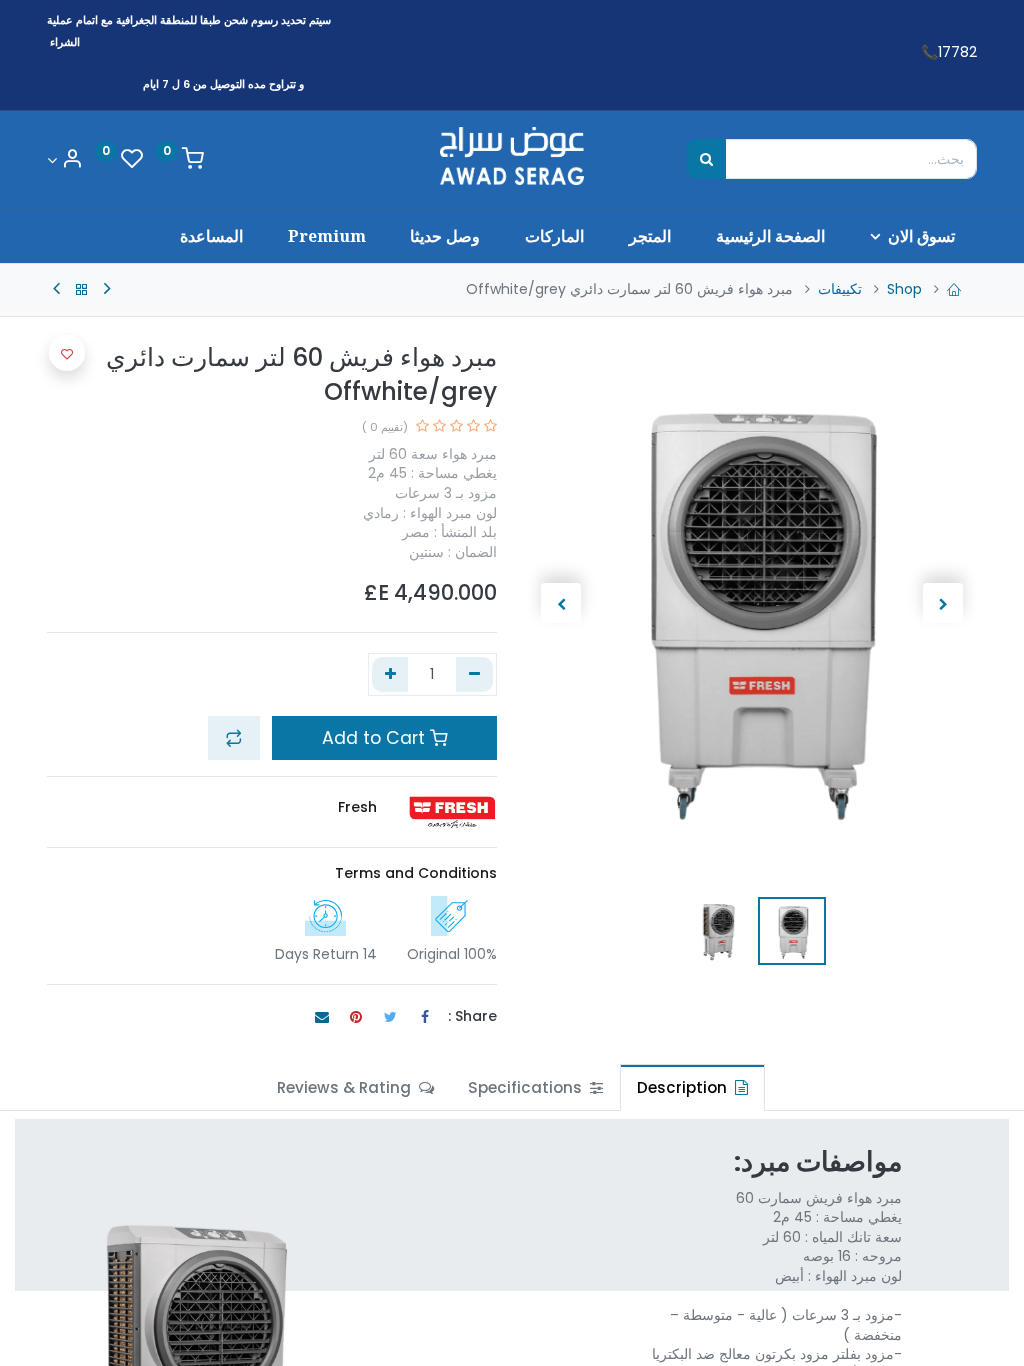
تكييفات (840, 289)
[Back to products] (82, 290)
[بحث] (706, 159)
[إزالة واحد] (474, 675)
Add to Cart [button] (376, 738)
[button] (944, 603)
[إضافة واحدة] (390, 675)
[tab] (692, 1087)
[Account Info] (65, 160)
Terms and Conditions (416, 873)
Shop (904, 289)
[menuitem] (770, 236)
